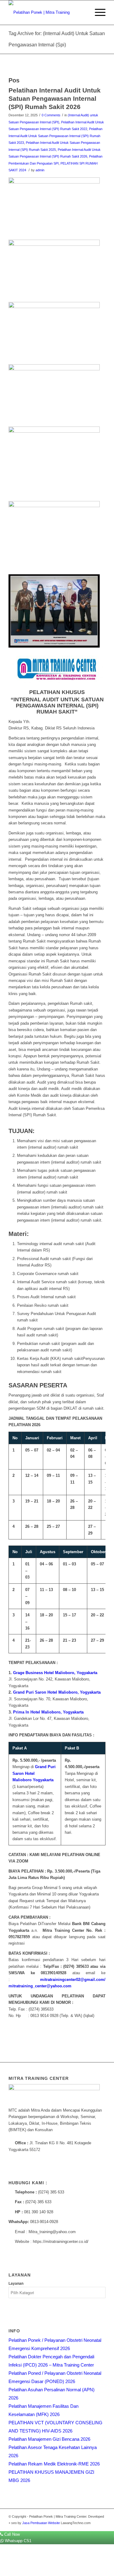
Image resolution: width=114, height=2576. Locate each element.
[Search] (83, 13)
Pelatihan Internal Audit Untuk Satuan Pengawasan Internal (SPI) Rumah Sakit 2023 (55, 136)
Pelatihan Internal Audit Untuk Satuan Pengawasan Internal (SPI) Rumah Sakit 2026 (55, 99)
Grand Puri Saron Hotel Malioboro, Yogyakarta (57, 1692)
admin (40, 170)
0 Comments (51, 115)
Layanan (16, 2284)
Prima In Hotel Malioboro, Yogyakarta (48, 1712)
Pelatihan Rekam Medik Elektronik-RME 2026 (54, 2464)
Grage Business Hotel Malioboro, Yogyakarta (55, 1673)
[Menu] (97, 13)
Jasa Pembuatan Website (41, 2523)
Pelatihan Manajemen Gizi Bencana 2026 (49, 2439)
